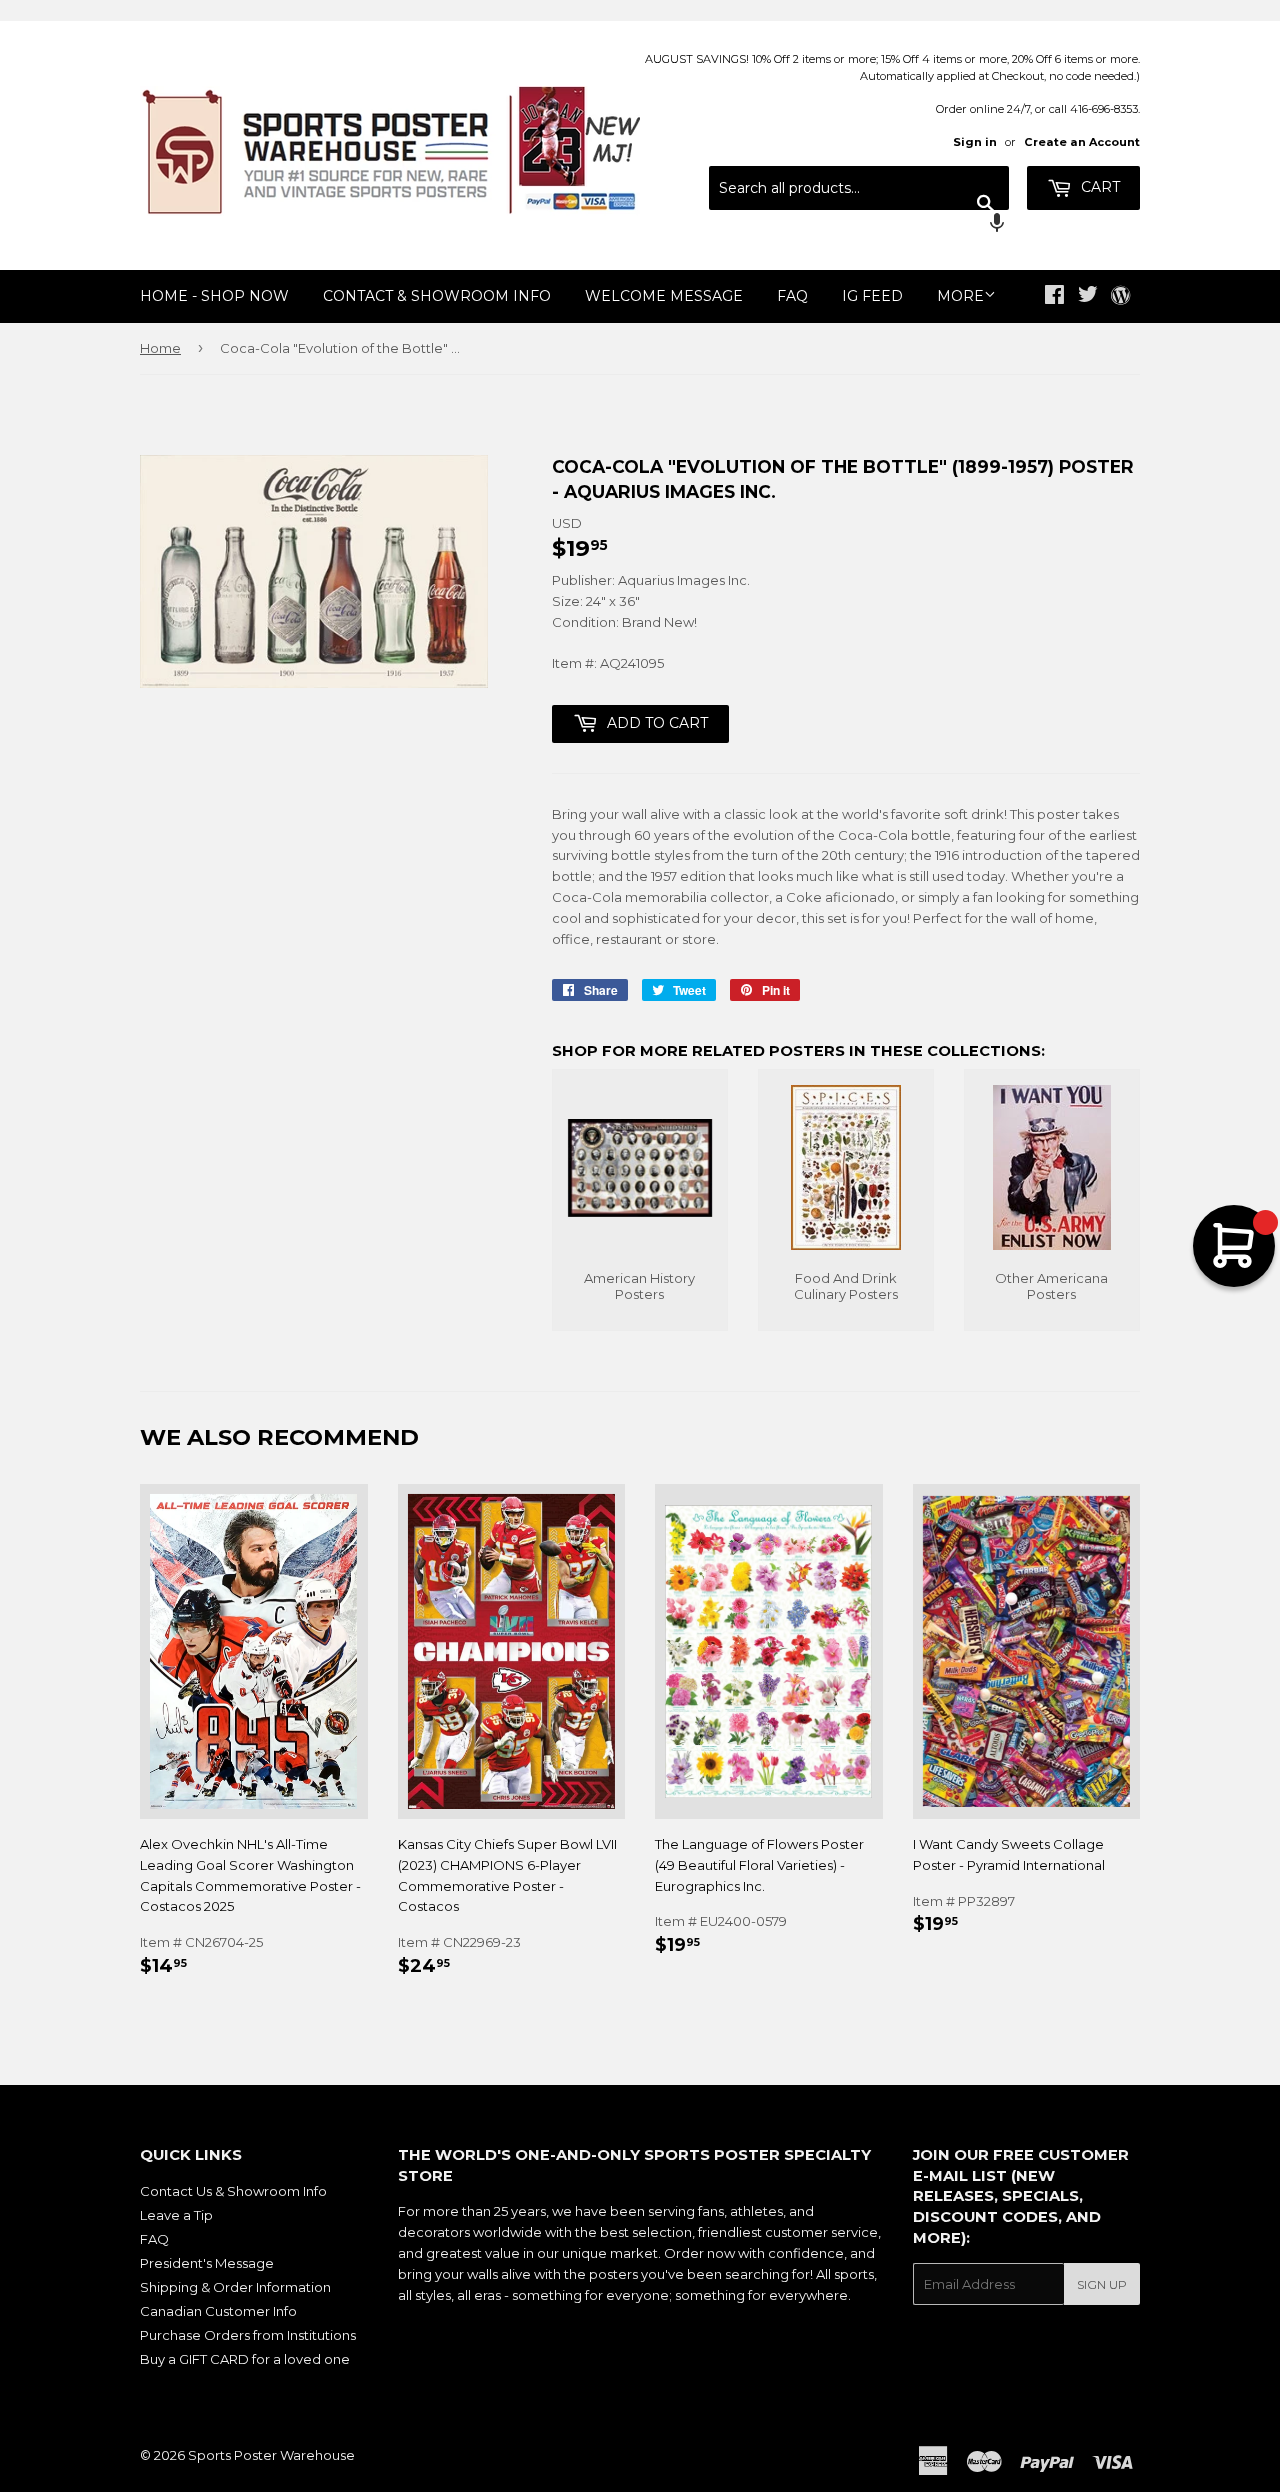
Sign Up (1102, 2284)
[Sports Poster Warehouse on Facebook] (1054, 297)
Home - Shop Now (214, 296)
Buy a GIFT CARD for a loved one (245, 2359)
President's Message (207, 2263)
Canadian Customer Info (218, 2311)
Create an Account (1082, 142)
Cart (1098, 187)
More (960, 296)
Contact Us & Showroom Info (233, 2191)
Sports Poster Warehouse (271, 2455)
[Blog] (1120, 297)
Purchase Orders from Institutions (248, 2335)
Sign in (975, 142)
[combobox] (859, 188)
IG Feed (872, 296)
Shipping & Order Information (235, 2287)
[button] (859, 225)
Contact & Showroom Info (437, 296)
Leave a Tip (176, 2215)
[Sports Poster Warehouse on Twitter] (1088, 297)
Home (160, 348)
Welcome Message (664, 296)
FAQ (792, 296)
